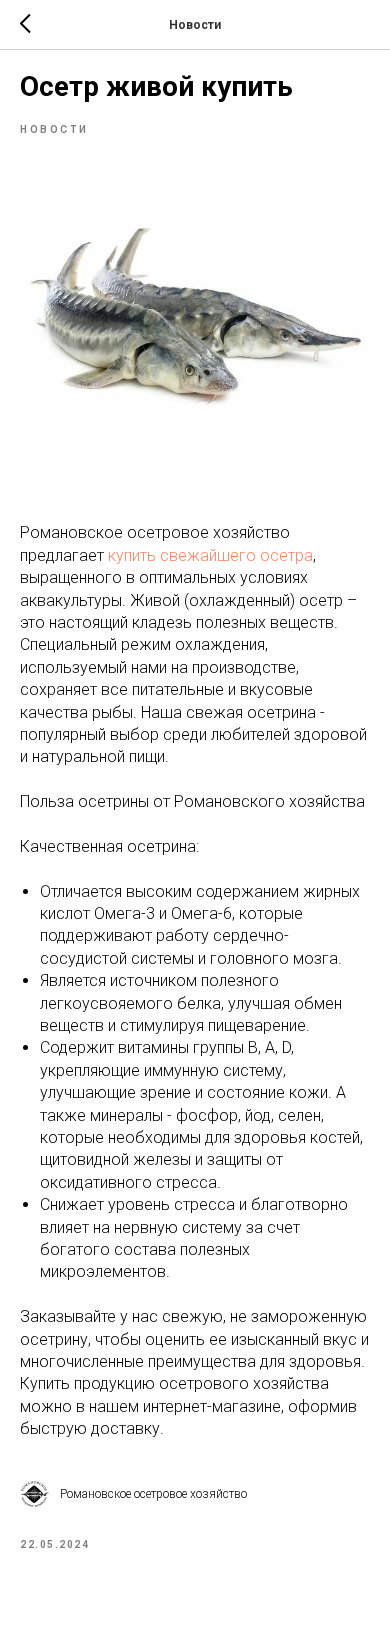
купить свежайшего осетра (210, 555)
